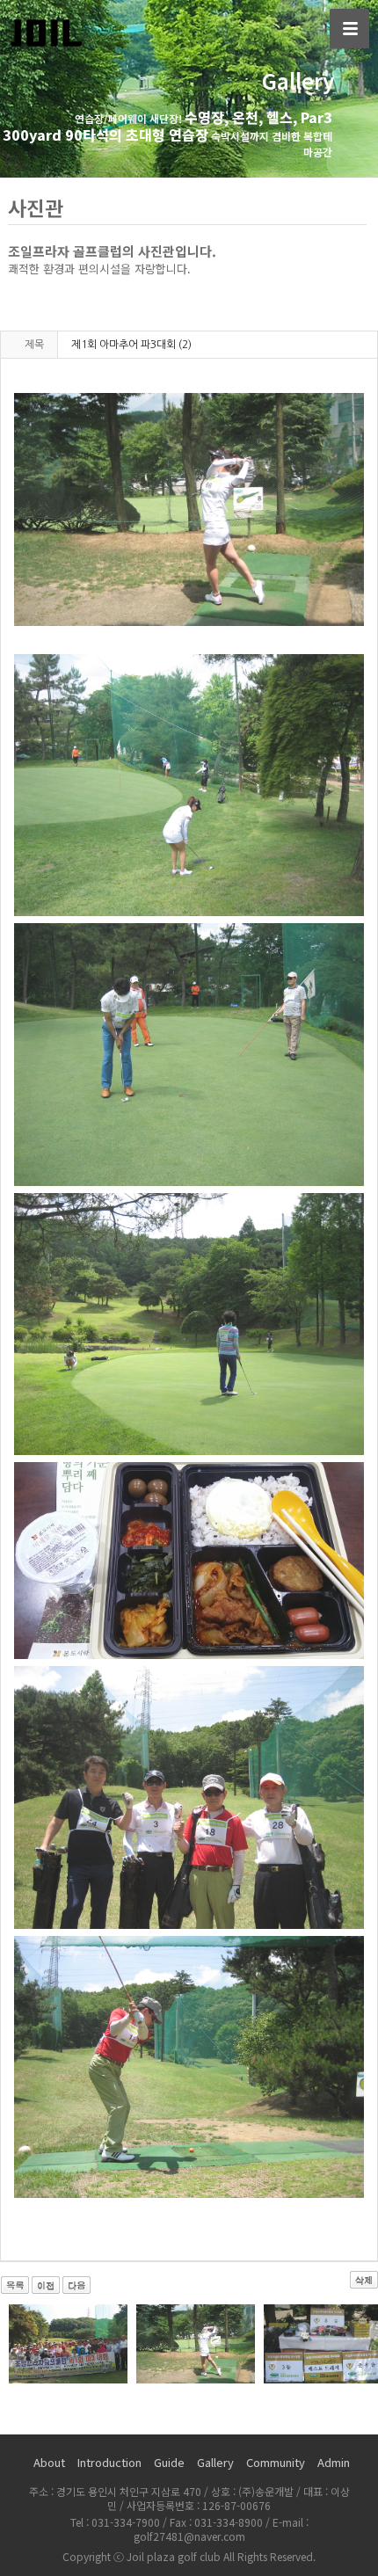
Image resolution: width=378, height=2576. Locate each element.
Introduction (109, 2462)
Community (276, 2462)
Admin (334, 2462)
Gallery (215, 2462)
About (49, 2462)
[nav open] (349, 29)
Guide (169, 2462)
